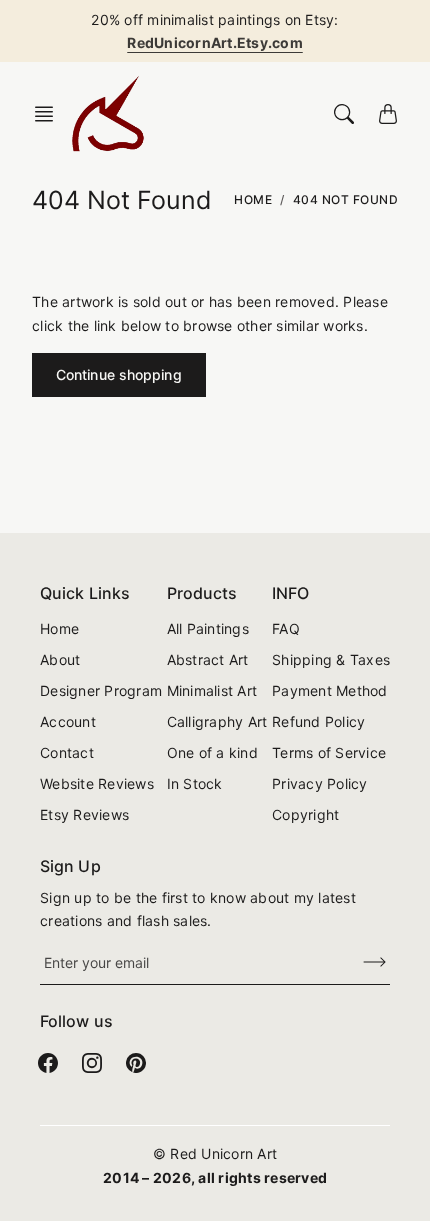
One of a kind (212, 752)
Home (253, 199)
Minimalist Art (212, 690)
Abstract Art (208, 659)
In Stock (195, 783)
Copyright (305, 814)
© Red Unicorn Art (215, 1153)
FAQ (286, 628)
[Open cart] (388, 114)
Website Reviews (97, 783)
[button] (50, 114)
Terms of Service (329, 752)
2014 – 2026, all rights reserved (215, 1177)
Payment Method (330, 690)
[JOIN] (362, 962)
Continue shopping (119, 374)
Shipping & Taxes (331, 659)
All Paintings (208, 628)
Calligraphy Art (217, 721)
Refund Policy (318, 721)
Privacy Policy (320, 783)
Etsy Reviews (84, 814)
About (60, 659)
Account (68, 721)
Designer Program (101, 690)
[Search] (344, 114)
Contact (67, 752)
